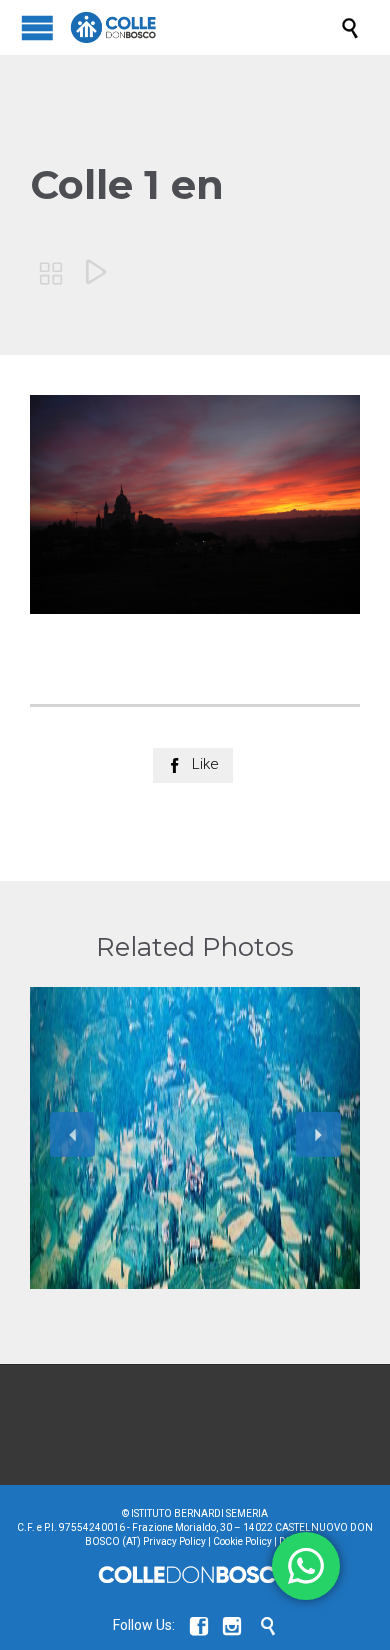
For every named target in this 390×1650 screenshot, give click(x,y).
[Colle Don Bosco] (205, 27)
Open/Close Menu (37, 27)
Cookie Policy (242, 1541)
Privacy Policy (174, 1541)
